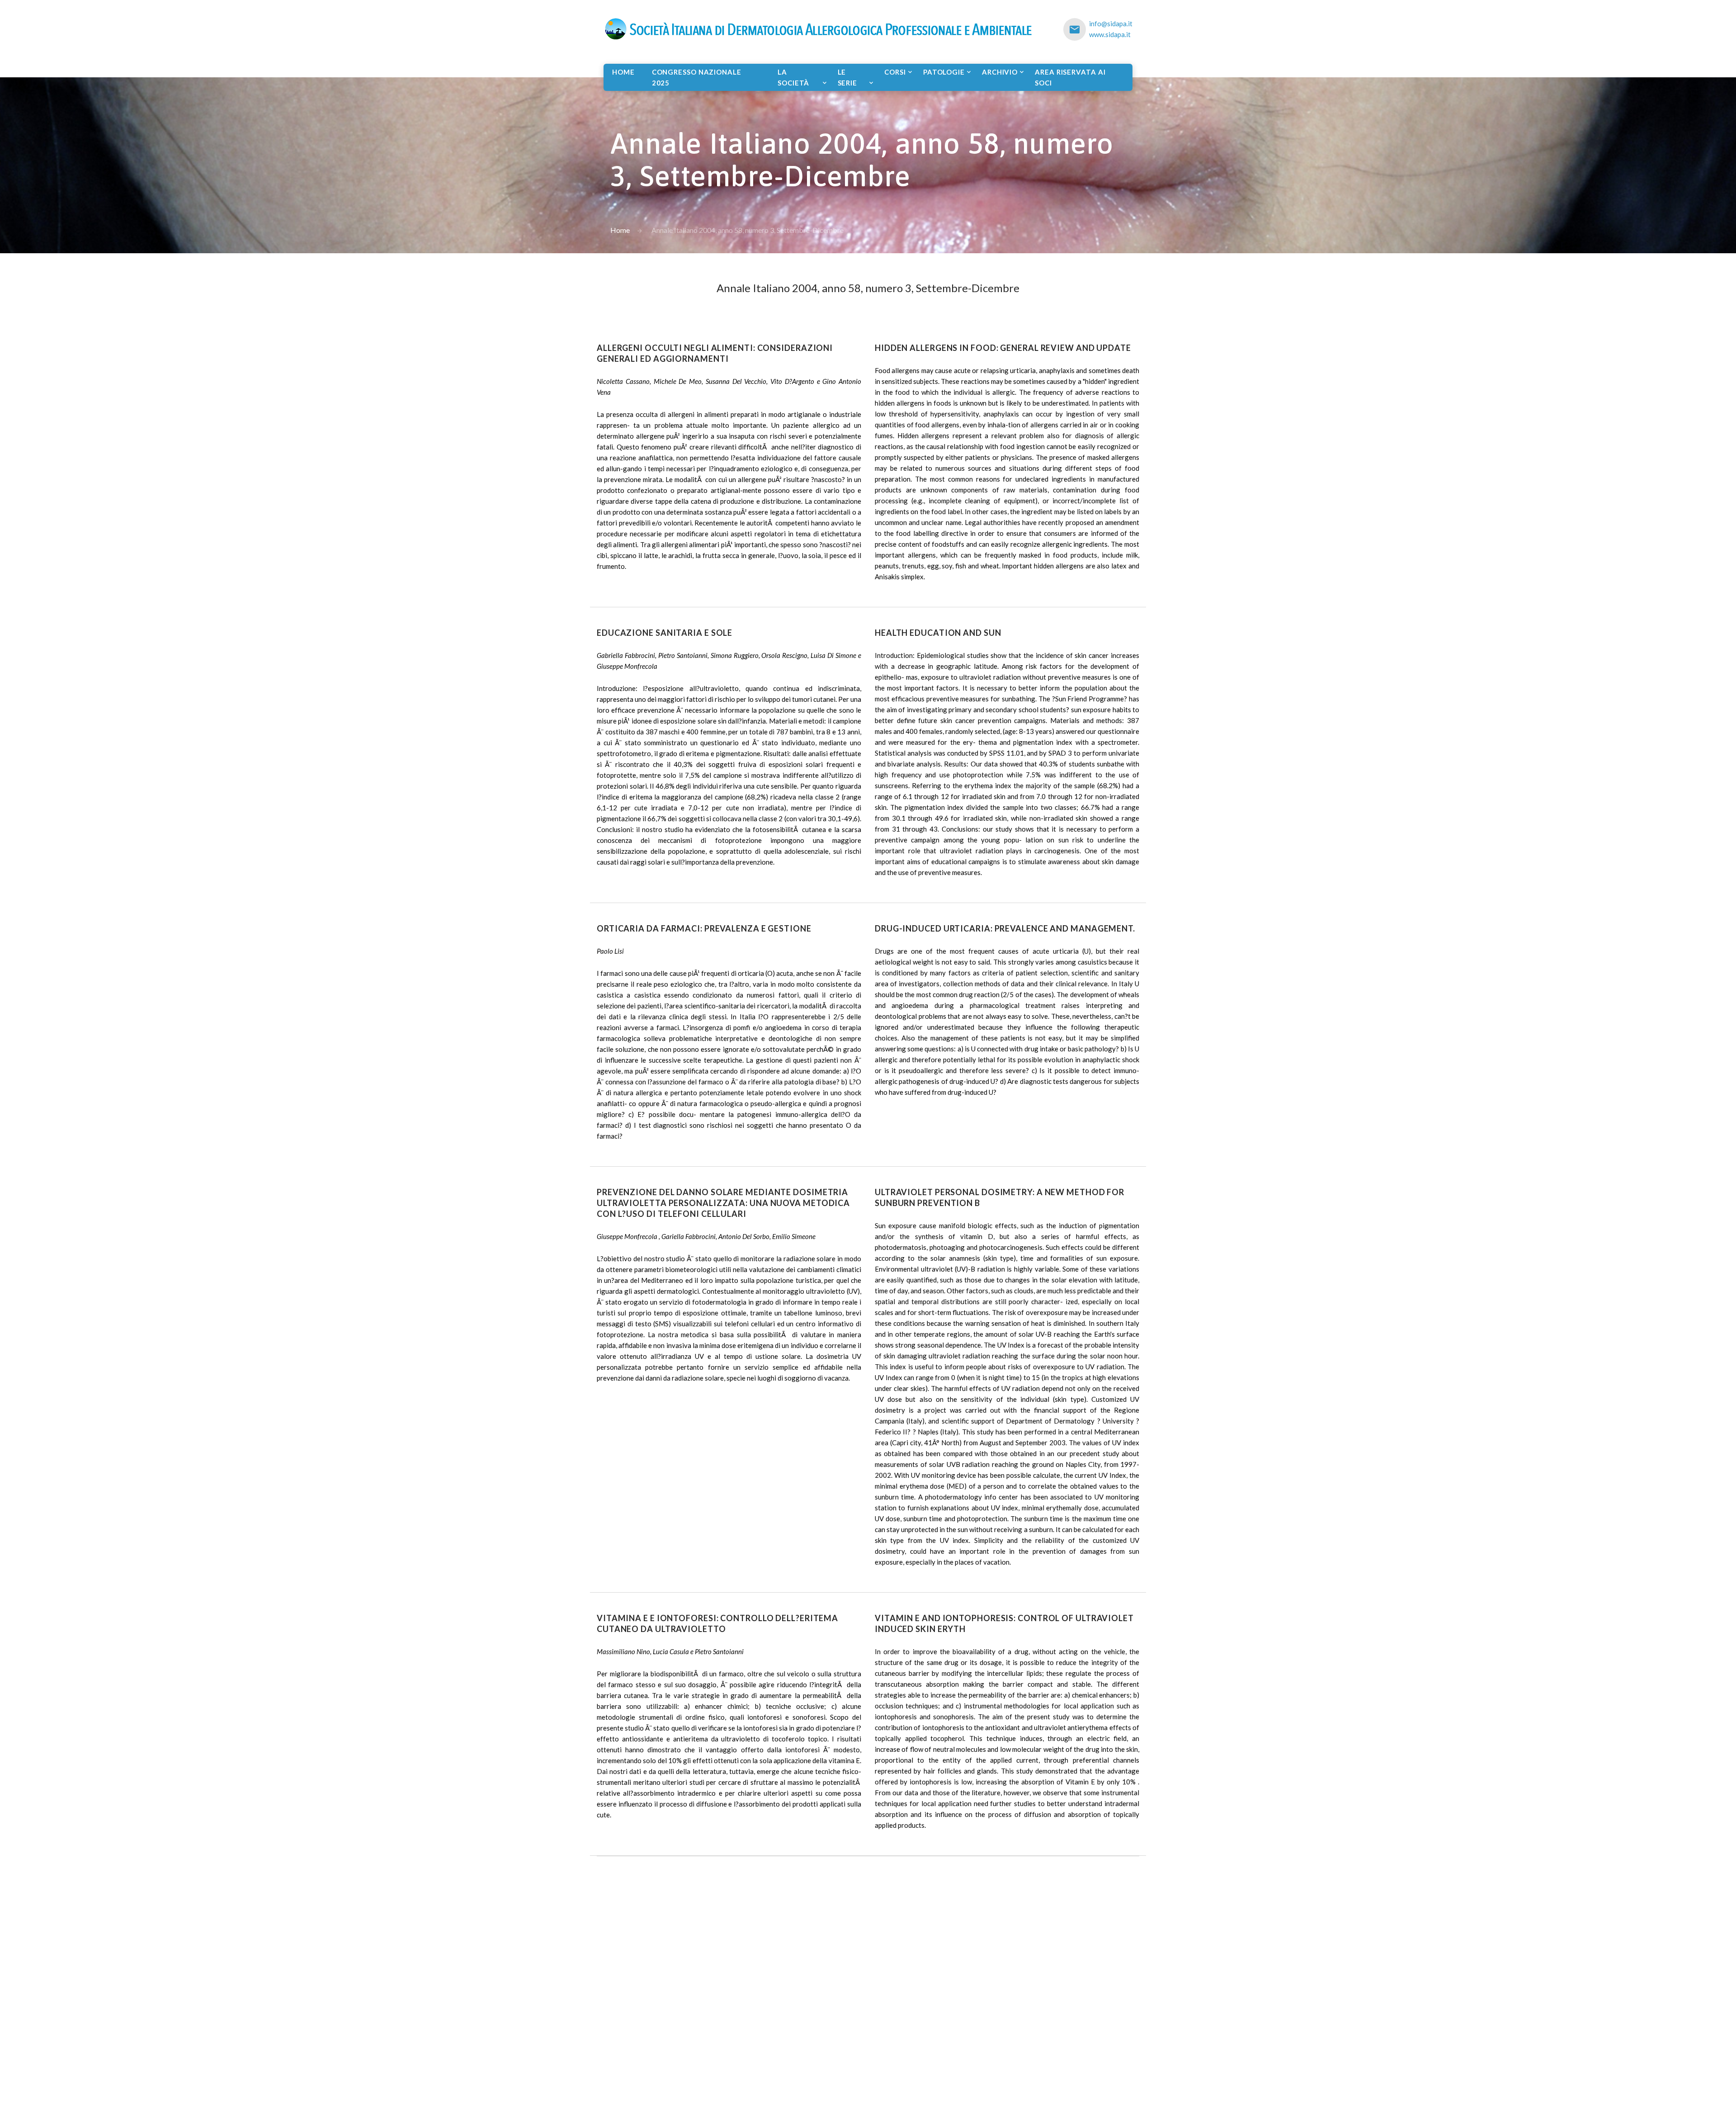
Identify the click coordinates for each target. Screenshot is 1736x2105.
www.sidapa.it (1110, 34)
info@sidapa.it (1111, 24)
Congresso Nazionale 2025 (697, 77)
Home (623, 72)
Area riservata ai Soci (1070, 77)
